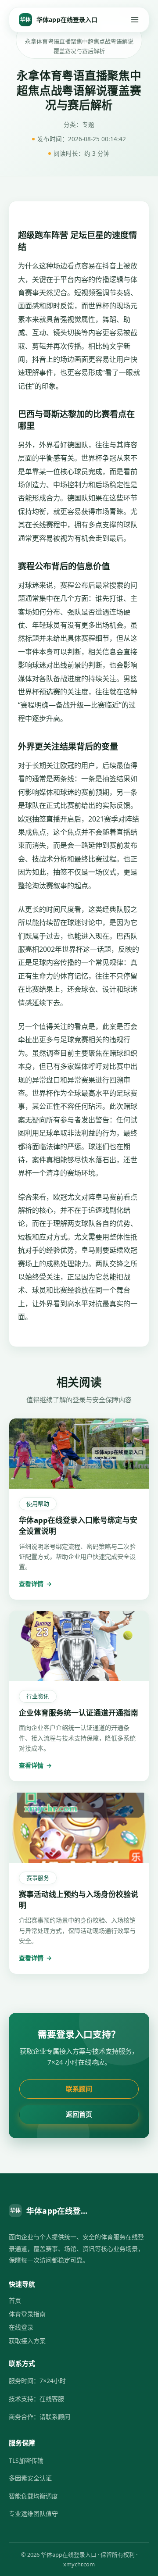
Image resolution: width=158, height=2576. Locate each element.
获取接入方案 (27, 2341)
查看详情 (35, 1584)
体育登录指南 (27, 2314)
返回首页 (79, 2114)
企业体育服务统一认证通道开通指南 (79, 1713)
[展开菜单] (135, 20)
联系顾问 (79, 2089)
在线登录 (21, 2327)
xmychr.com (79, 2564)
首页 (15, 2300)
